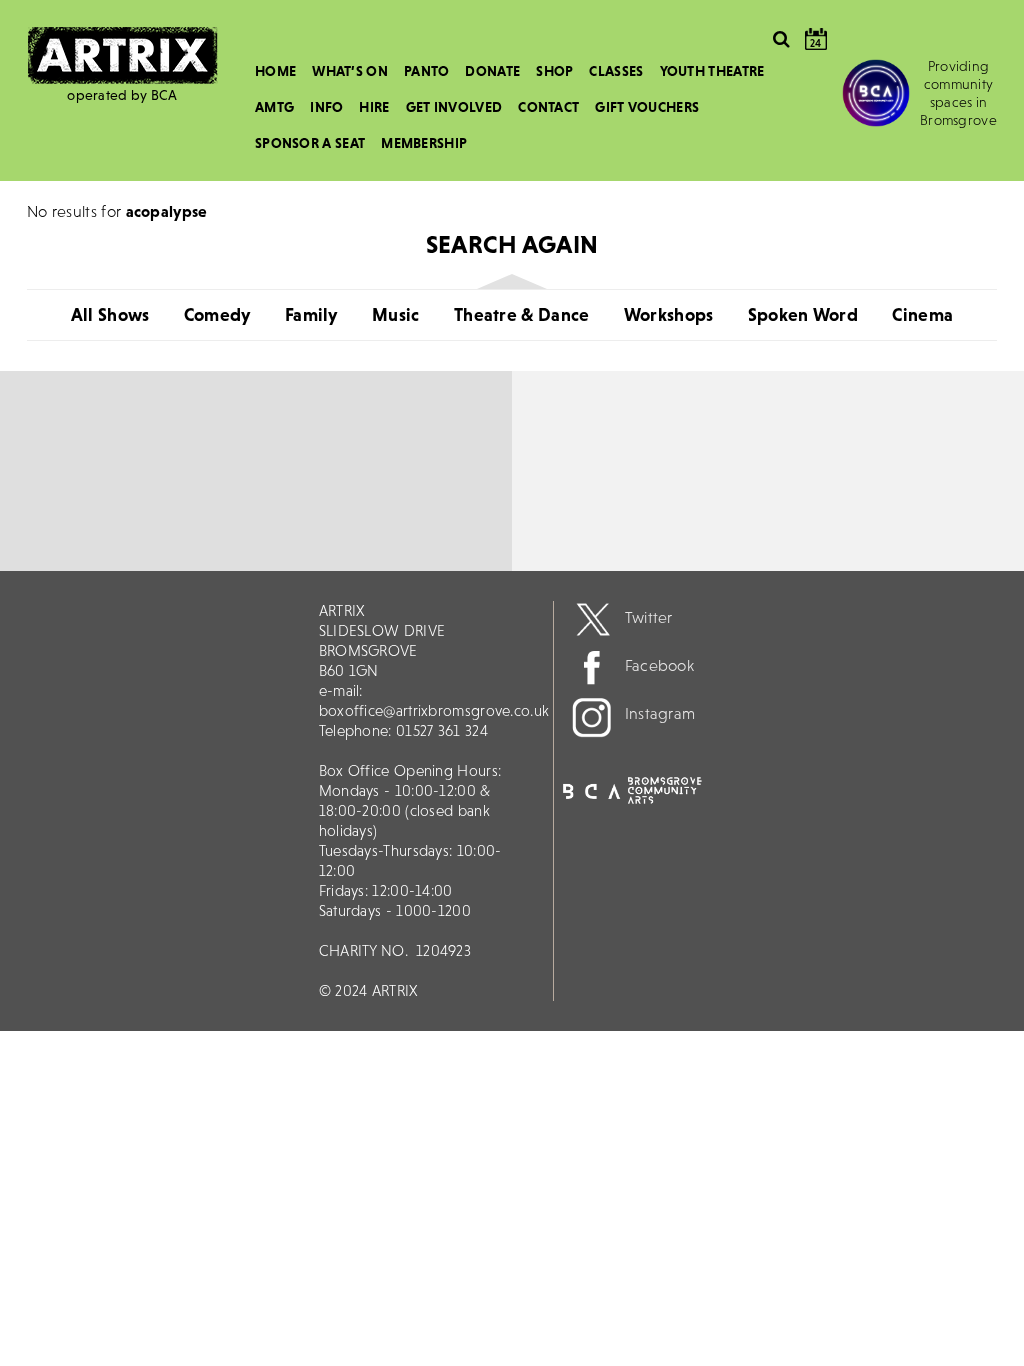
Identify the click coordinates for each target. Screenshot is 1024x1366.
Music (396, 314)
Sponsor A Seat (310, 143)
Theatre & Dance (522, 314)
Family (311, 314)
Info (326, 107)
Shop (554, 71)
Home (275, 71)
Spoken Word (803, 314)
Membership (424, 143)
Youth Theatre (712, 71)
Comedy (217, 314)
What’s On (350, 71)
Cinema (922, 314)
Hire (374, 107)
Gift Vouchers (647, 107)
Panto (427, 71)
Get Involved (454, 107)
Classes (616, 71)
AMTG (274, 107)
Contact (548, 107)
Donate (492, 71)
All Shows (110, 314)
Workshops (669, 314)
